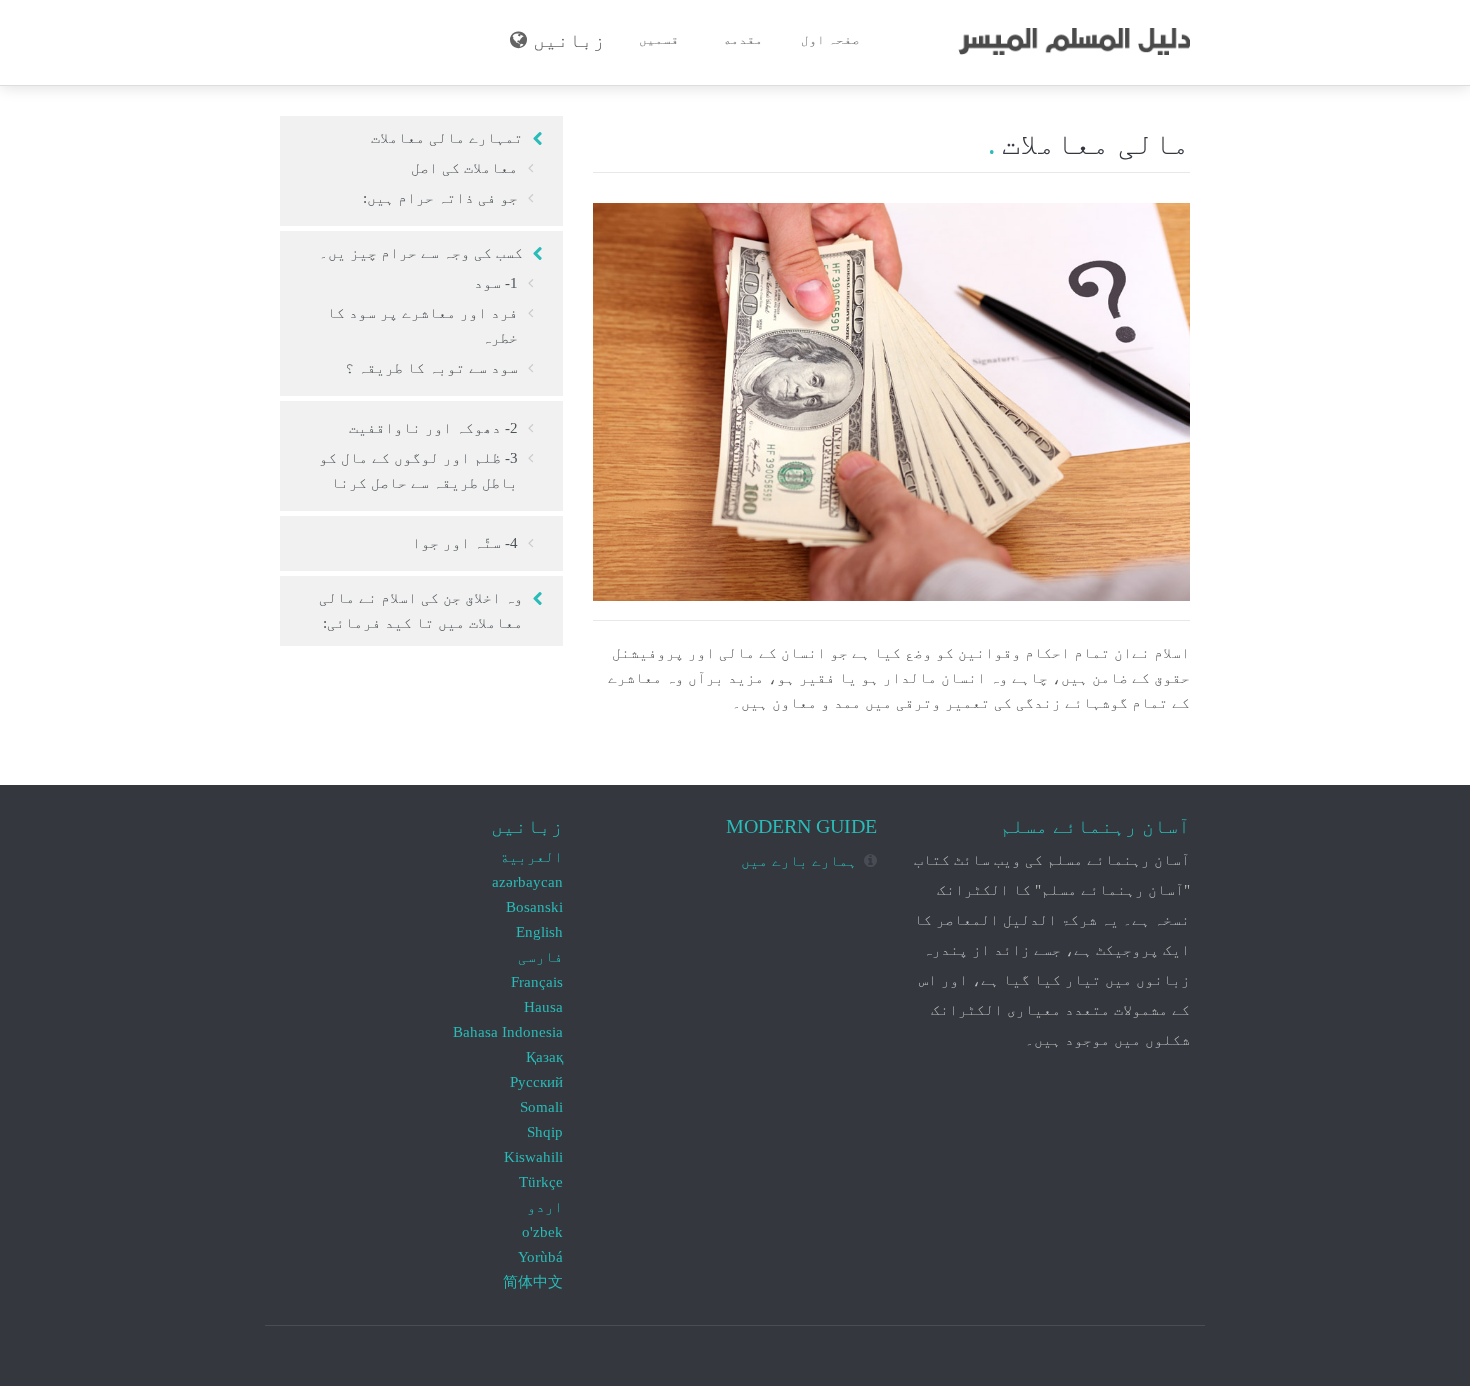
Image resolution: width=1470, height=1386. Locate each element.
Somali (541, 1107)
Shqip (545, 1132)
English (539, 932)
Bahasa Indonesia (508, 1032)
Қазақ (544, 1057)
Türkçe (541, 1182)
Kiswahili (533, 1157)
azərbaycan (527, 882)
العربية (531, 857)
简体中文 (533, 1282)
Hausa (543, 1007)
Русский (536, 1082)
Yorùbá (540, 1257)
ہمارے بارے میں (799, 861)
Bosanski (534, 907)
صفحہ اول (830, 39)
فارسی (540, 957)
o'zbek (542, 1232)
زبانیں (569, 40)
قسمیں (659, 39)
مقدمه (743, 39)
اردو (545, 1207)
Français (537, 982)
